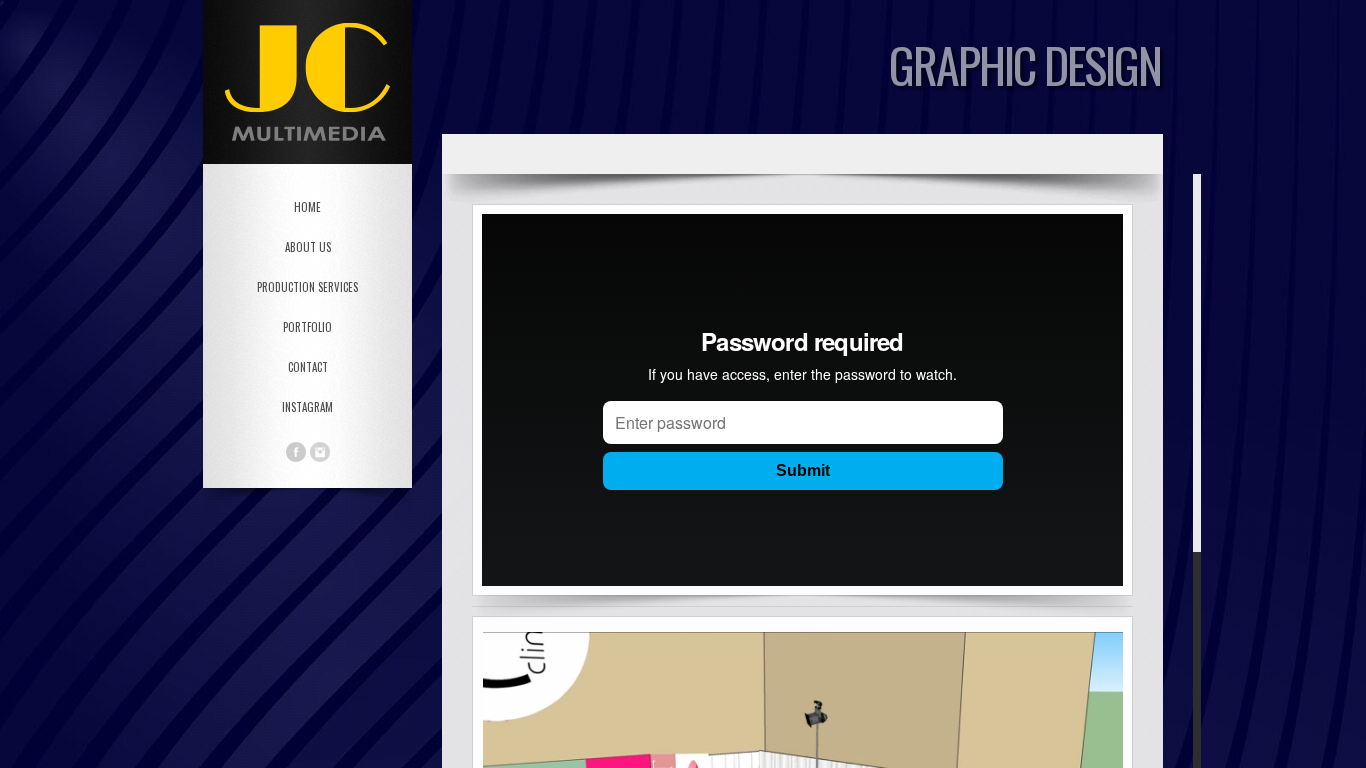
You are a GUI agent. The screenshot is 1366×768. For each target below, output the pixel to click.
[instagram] (320, 452)
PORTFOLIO (307, 327)
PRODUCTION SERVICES (307, 287)
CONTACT (308, 367)
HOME (307, 207)
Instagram (307, 407)
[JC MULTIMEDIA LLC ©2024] (821, 471)
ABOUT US (308, 247)
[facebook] (296, 452)
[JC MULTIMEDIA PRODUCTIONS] (307, 82)
